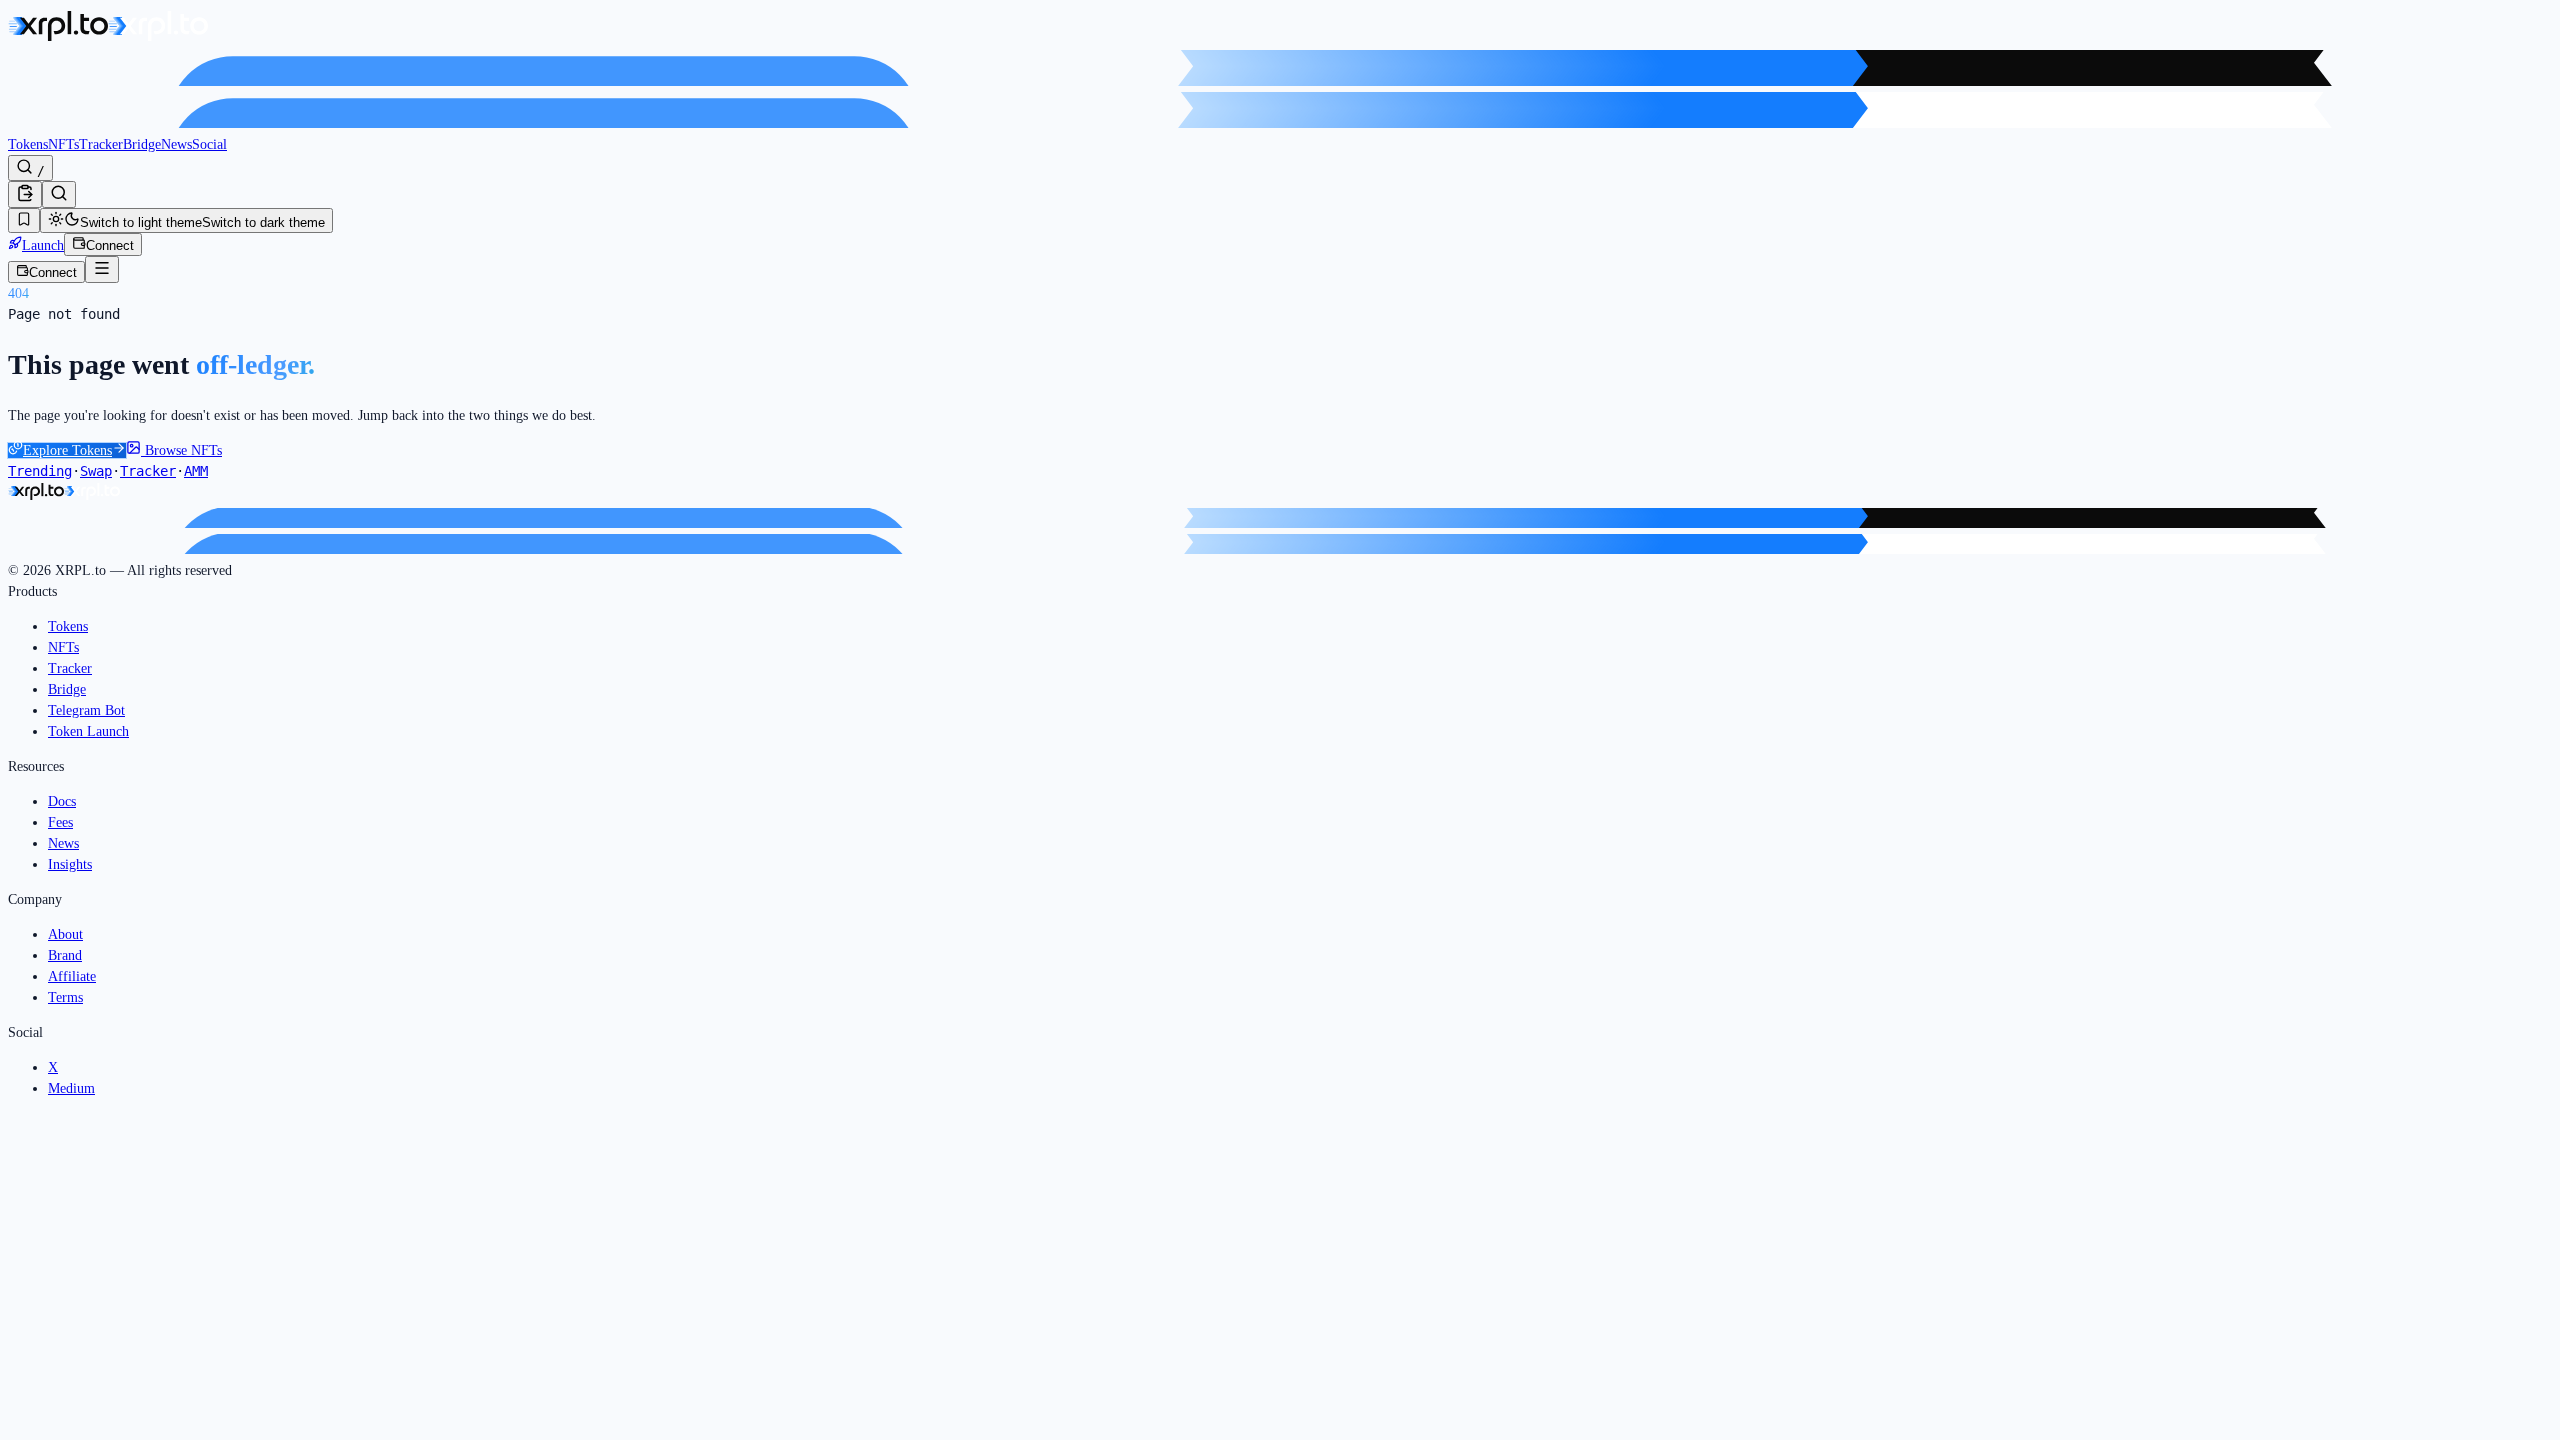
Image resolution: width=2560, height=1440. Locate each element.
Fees (60, 822)
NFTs (63, 144)
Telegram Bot (86, 710)
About (65, 934)
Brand (65, 955)
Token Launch (88, 731)
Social (209, 144)
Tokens (28, 144)
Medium (71, 1088)
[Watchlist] (24, 220)
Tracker (101, 144)
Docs (62, 801)
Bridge (142, 144)
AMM (196, 471)
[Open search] (59, 194)
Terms (65, 997)
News (176, 144)
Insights (70, 864)
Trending (40, 471)
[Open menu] (102, 269)
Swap (96, 471)
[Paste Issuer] (25, 194)
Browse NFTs (181, 450)
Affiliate (72, 976)
